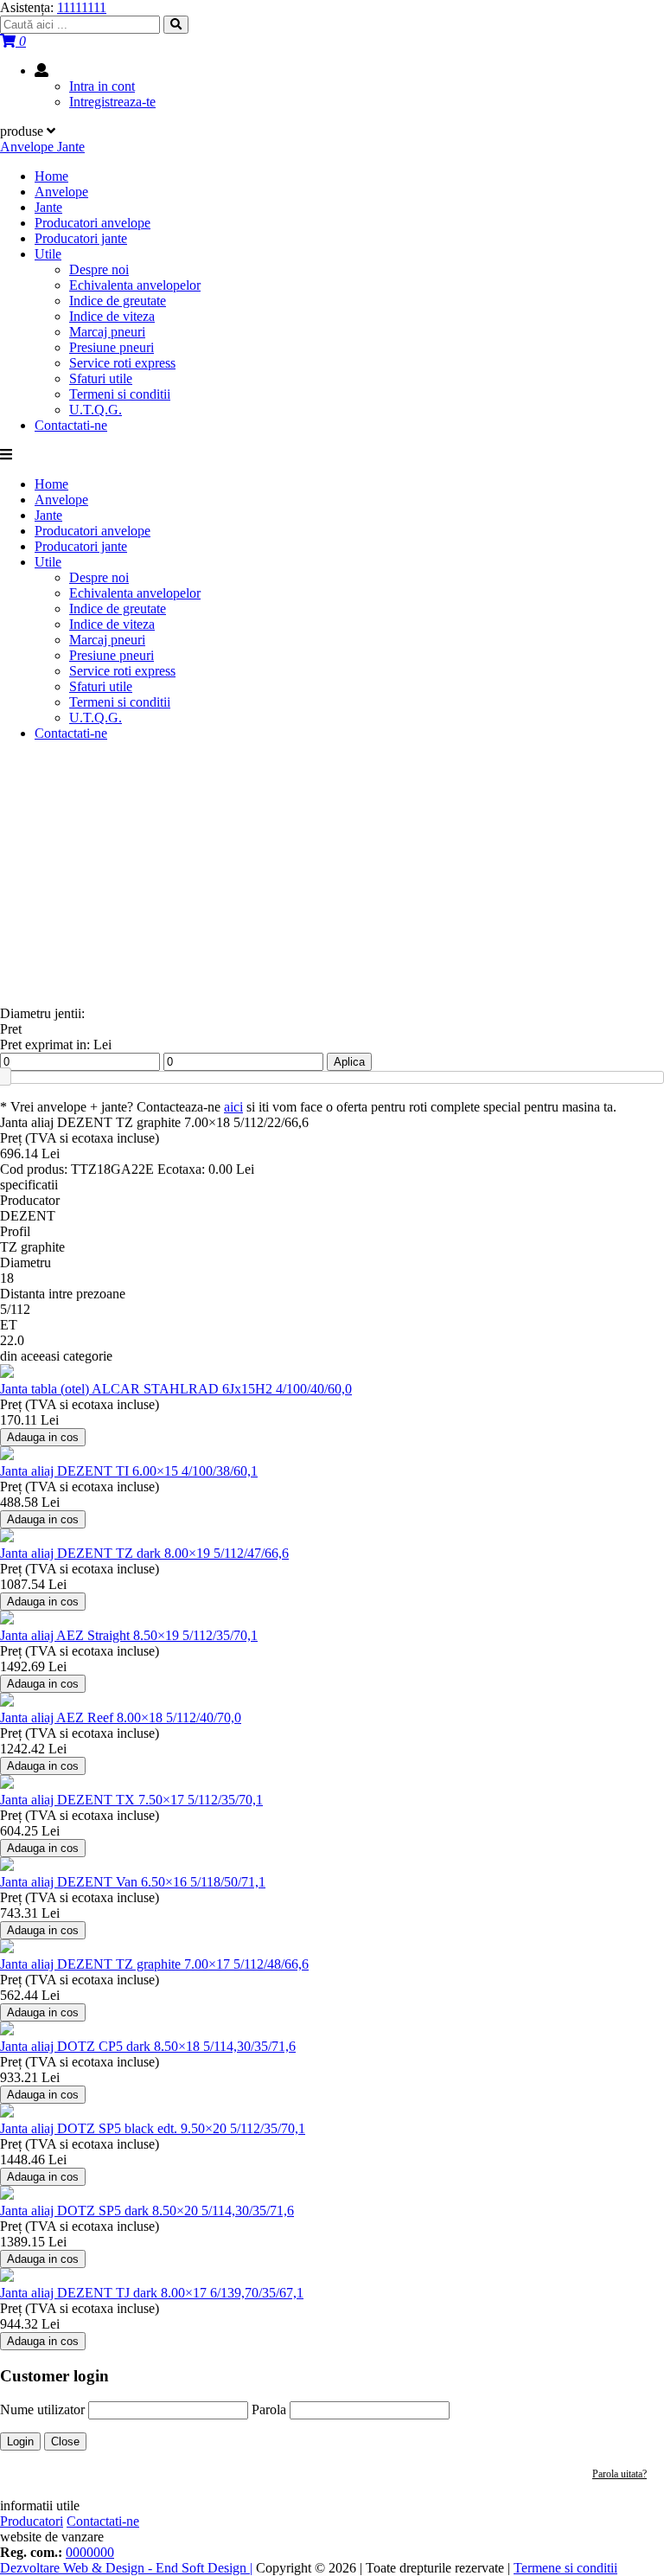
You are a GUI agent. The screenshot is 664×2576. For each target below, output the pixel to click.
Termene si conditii (565, 2568)
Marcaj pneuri (107, 332)
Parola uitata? (619, 2474)
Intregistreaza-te (112, 102)
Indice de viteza (112, 316)
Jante (48, 207)
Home (51, 176)
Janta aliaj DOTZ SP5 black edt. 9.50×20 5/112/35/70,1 (153, 2128)
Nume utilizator (42, 2409)
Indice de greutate (118, 301)
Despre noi (99, 269)
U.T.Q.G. (96, 410)
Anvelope (61, 192)
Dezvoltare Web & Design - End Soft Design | (126, 2568)
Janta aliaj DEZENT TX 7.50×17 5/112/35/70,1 (131, 1800)
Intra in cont (102, 86)
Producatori (32, 2521)
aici (233, 1107)
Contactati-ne (71, 425)
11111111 (82, 7)
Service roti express (122, 363)
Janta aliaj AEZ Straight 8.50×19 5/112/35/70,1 (129, 1635)
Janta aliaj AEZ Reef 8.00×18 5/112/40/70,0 (121, 1717)
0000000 (90, 2552)
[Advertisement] (332, 876)
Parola (269, 2409)
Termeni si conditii (120, 394)
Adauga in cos (43, 1437)
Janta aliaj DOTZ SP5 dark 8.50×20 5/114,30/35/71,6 (147, 2211)
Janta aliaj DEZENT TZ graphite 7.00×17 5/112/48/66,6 (154, 1964)
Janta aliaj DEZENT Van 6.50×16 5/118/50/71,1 (133, 1882)
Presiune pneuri (112, 347)
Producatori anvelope (93, 223)
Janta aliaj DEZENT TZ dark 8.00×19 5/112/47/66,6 (144, 1553)
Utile (48, 254)
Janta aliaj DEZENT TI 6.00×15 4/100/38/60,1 (129, 1471)
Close (65, 2441)
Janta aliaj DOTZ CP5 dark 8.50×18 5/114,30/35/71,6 (148, 2046)
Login (20, 2441)
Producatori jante (81, 238)
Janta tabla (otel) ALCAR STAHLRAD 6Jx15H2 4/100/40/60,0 (176, 1389)
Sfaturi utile (101, 378)
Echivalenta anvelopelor (135, 285)
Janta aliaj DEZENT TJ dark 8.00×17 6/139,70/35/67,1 (152, 2293)
